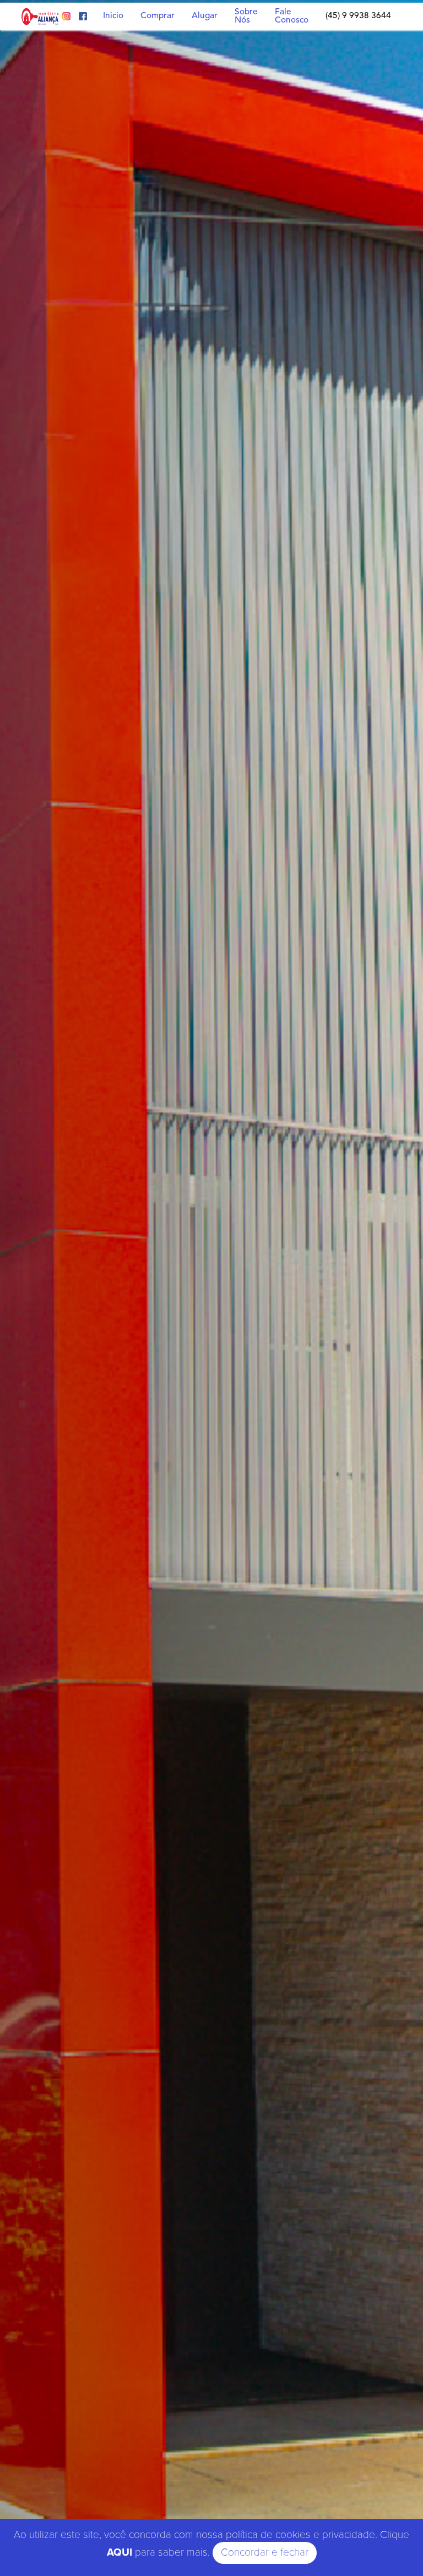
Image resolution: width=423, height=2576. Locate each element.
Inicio (113, 16)
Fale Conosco (292, 16)
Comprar (158, 16)
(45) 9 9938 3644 (358, 16)
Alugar (205, 16)
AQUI (120, 2553)
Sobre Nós (246, 16)
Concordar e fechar (265, 2553)
